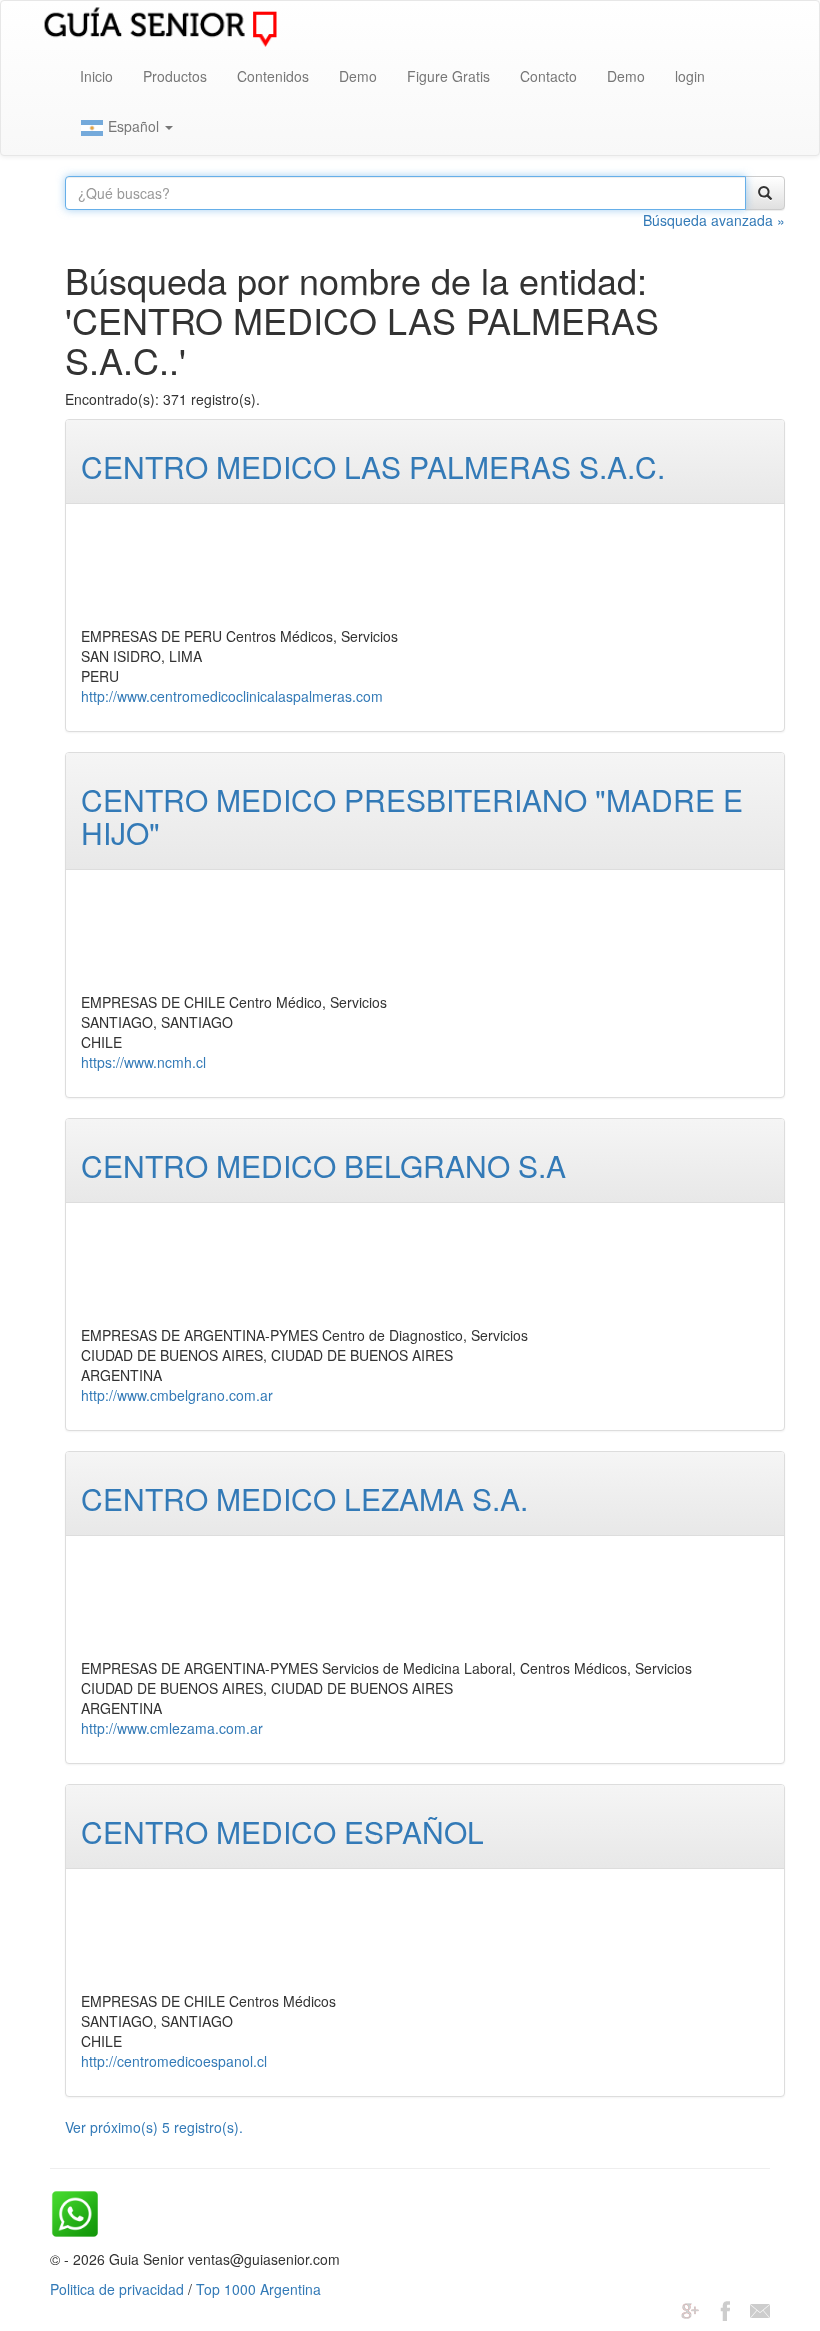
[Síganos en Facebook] (725, 2309)
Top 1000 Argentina (258, 2289)
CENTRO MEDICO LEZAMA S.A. (304, 1498)
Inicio (96, 76)
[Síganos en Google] (690, 2309)
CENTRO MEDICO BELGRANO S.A (323, 1165)
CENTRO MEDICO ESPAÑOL (282, 1831)
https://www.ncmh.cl (143, 1062)
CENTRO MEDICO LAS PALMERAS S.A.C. (373, 466)
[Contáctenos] (760, 2309)
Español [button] (133, 126)
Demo (358, 76)
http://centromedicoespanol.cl (174, 2061)
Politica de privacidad (117, 2289)
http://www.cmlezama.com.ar (172, 1728)
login (690, 76)
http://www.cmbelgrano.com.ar (177, 1395)
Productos (175, 76)
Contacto (548, 76)
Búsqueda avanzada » (714, 220)
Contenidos (273, 76)
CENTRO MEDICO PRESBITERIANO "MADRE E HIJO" (412, 816)
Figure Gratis (448, 76)
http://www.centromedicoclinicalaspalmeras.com (232, 696)
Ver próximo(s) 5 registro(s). (154, 2127)
